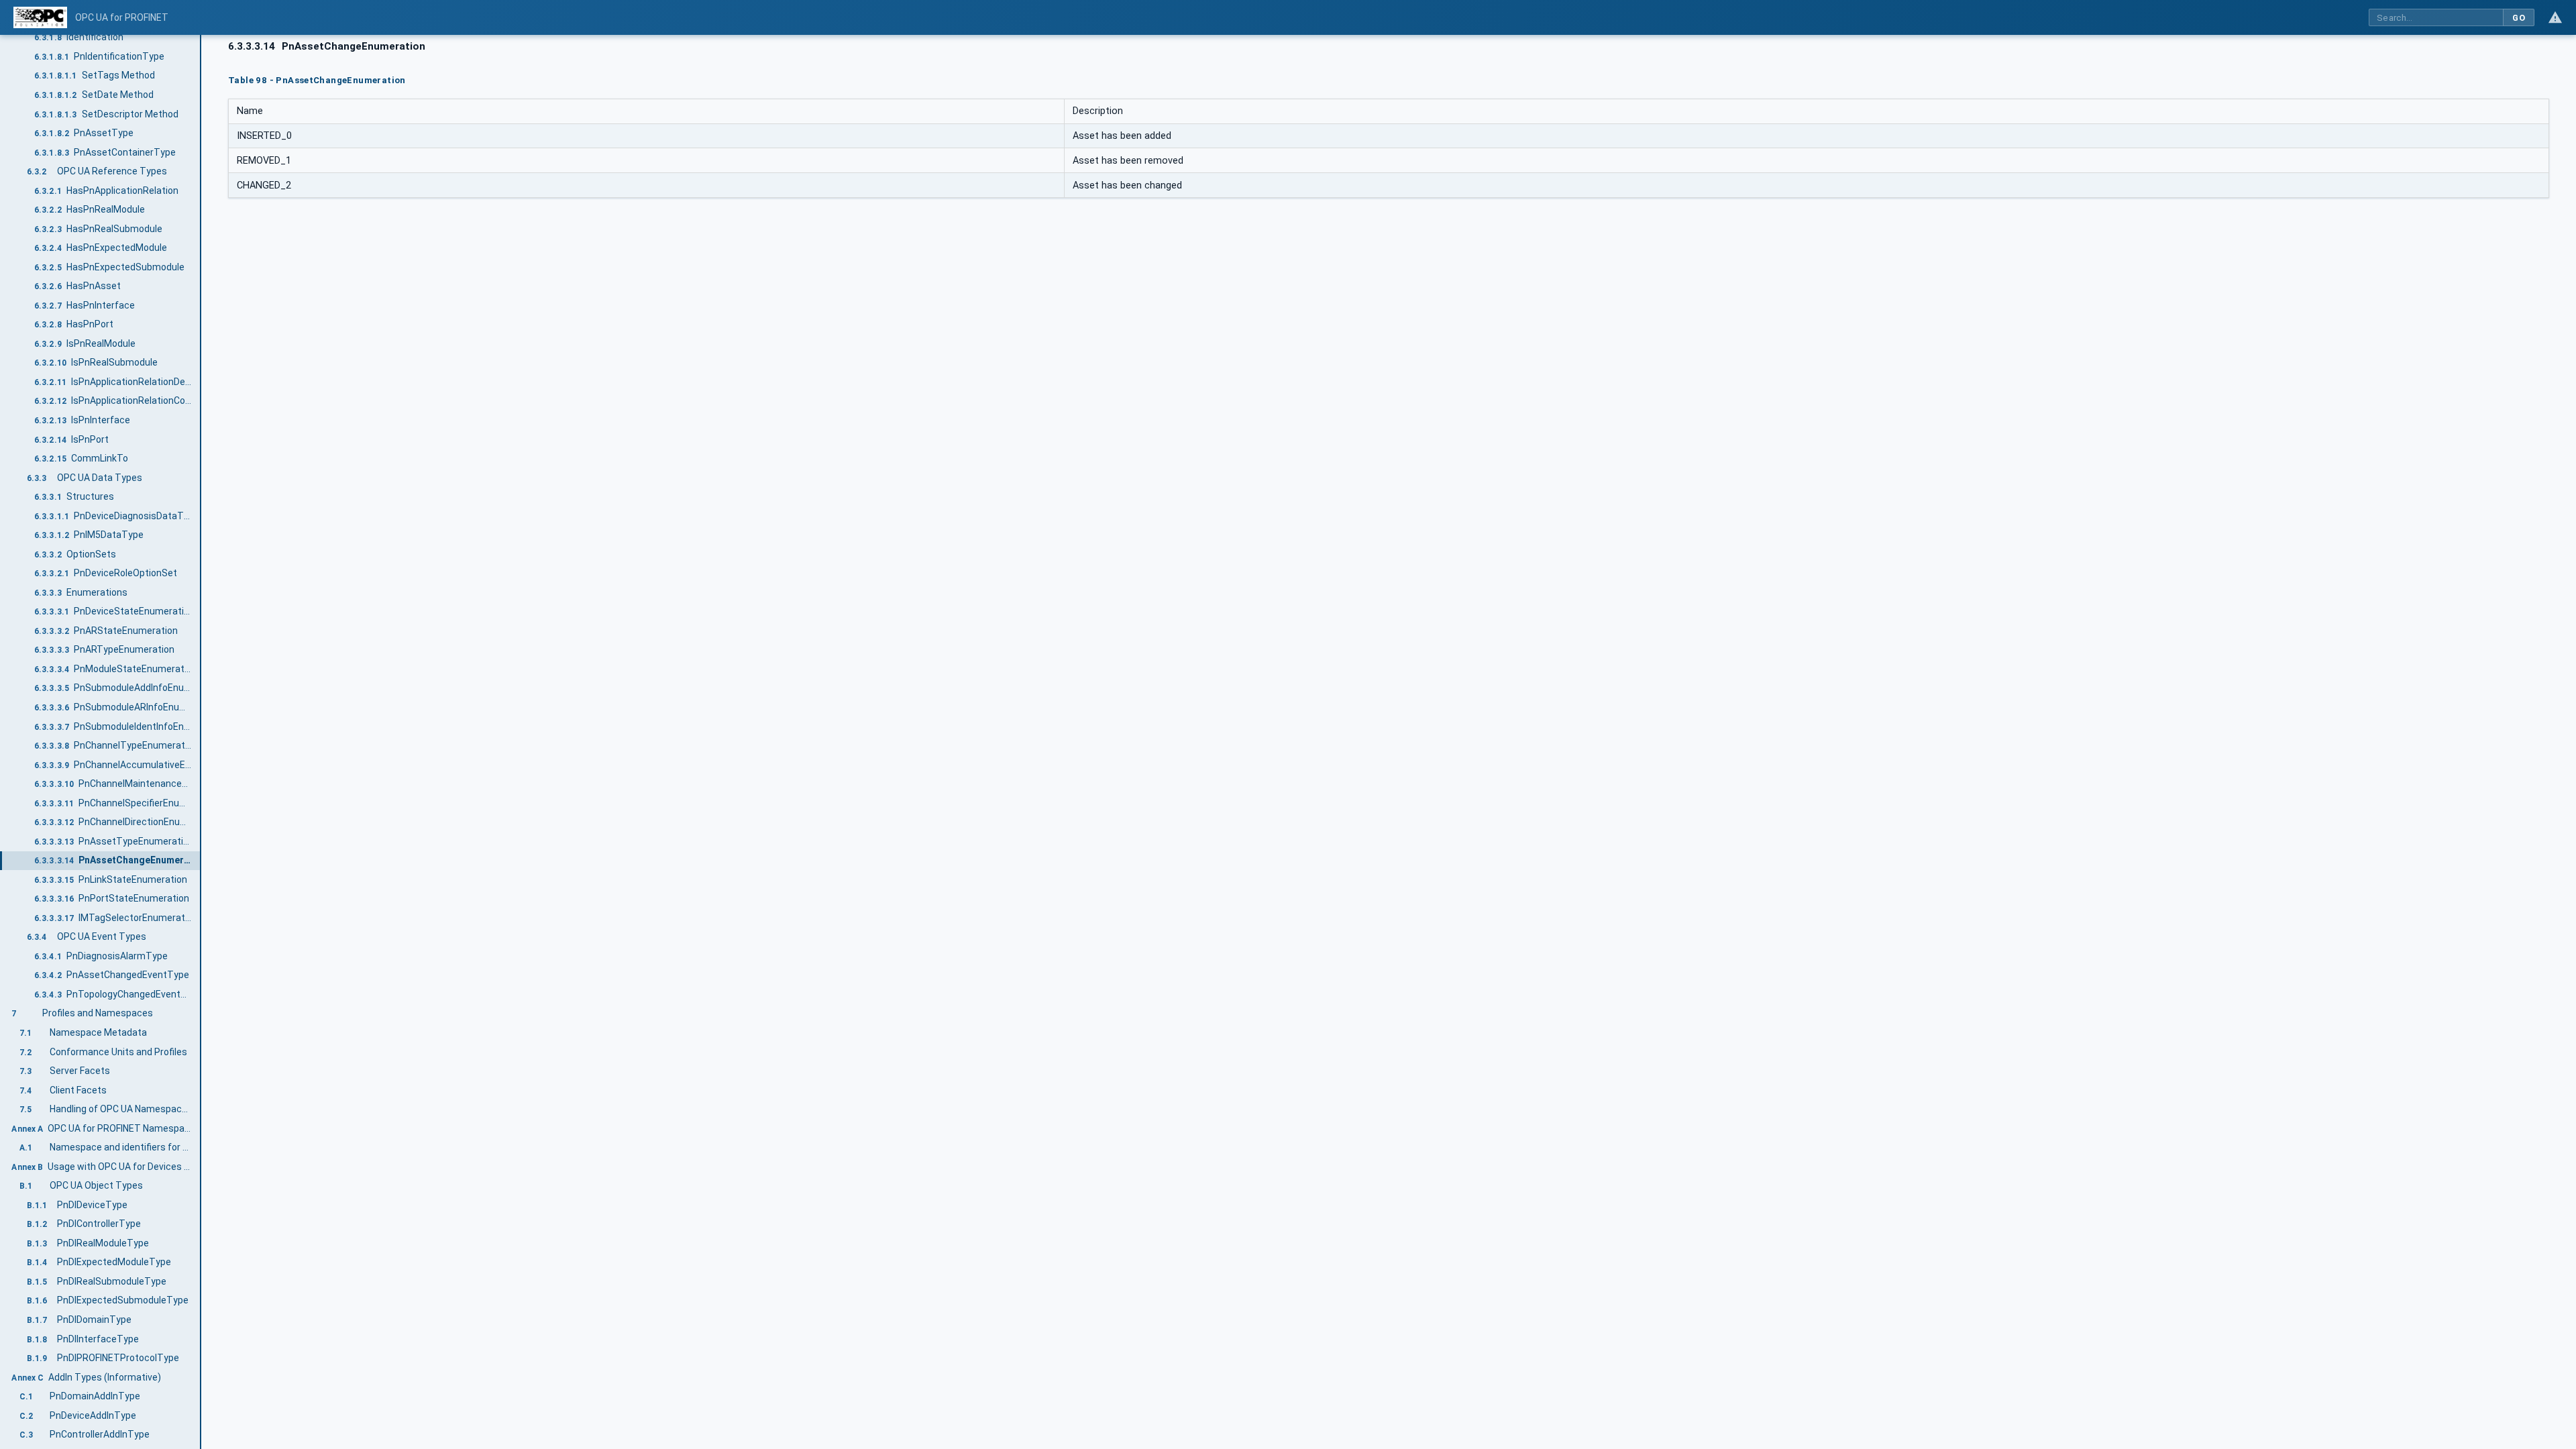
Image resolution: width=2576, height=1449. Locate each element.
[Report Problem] (2555, 17)
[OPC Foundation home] (40, 17)
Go (2519, 18)
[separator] (201, 742)
